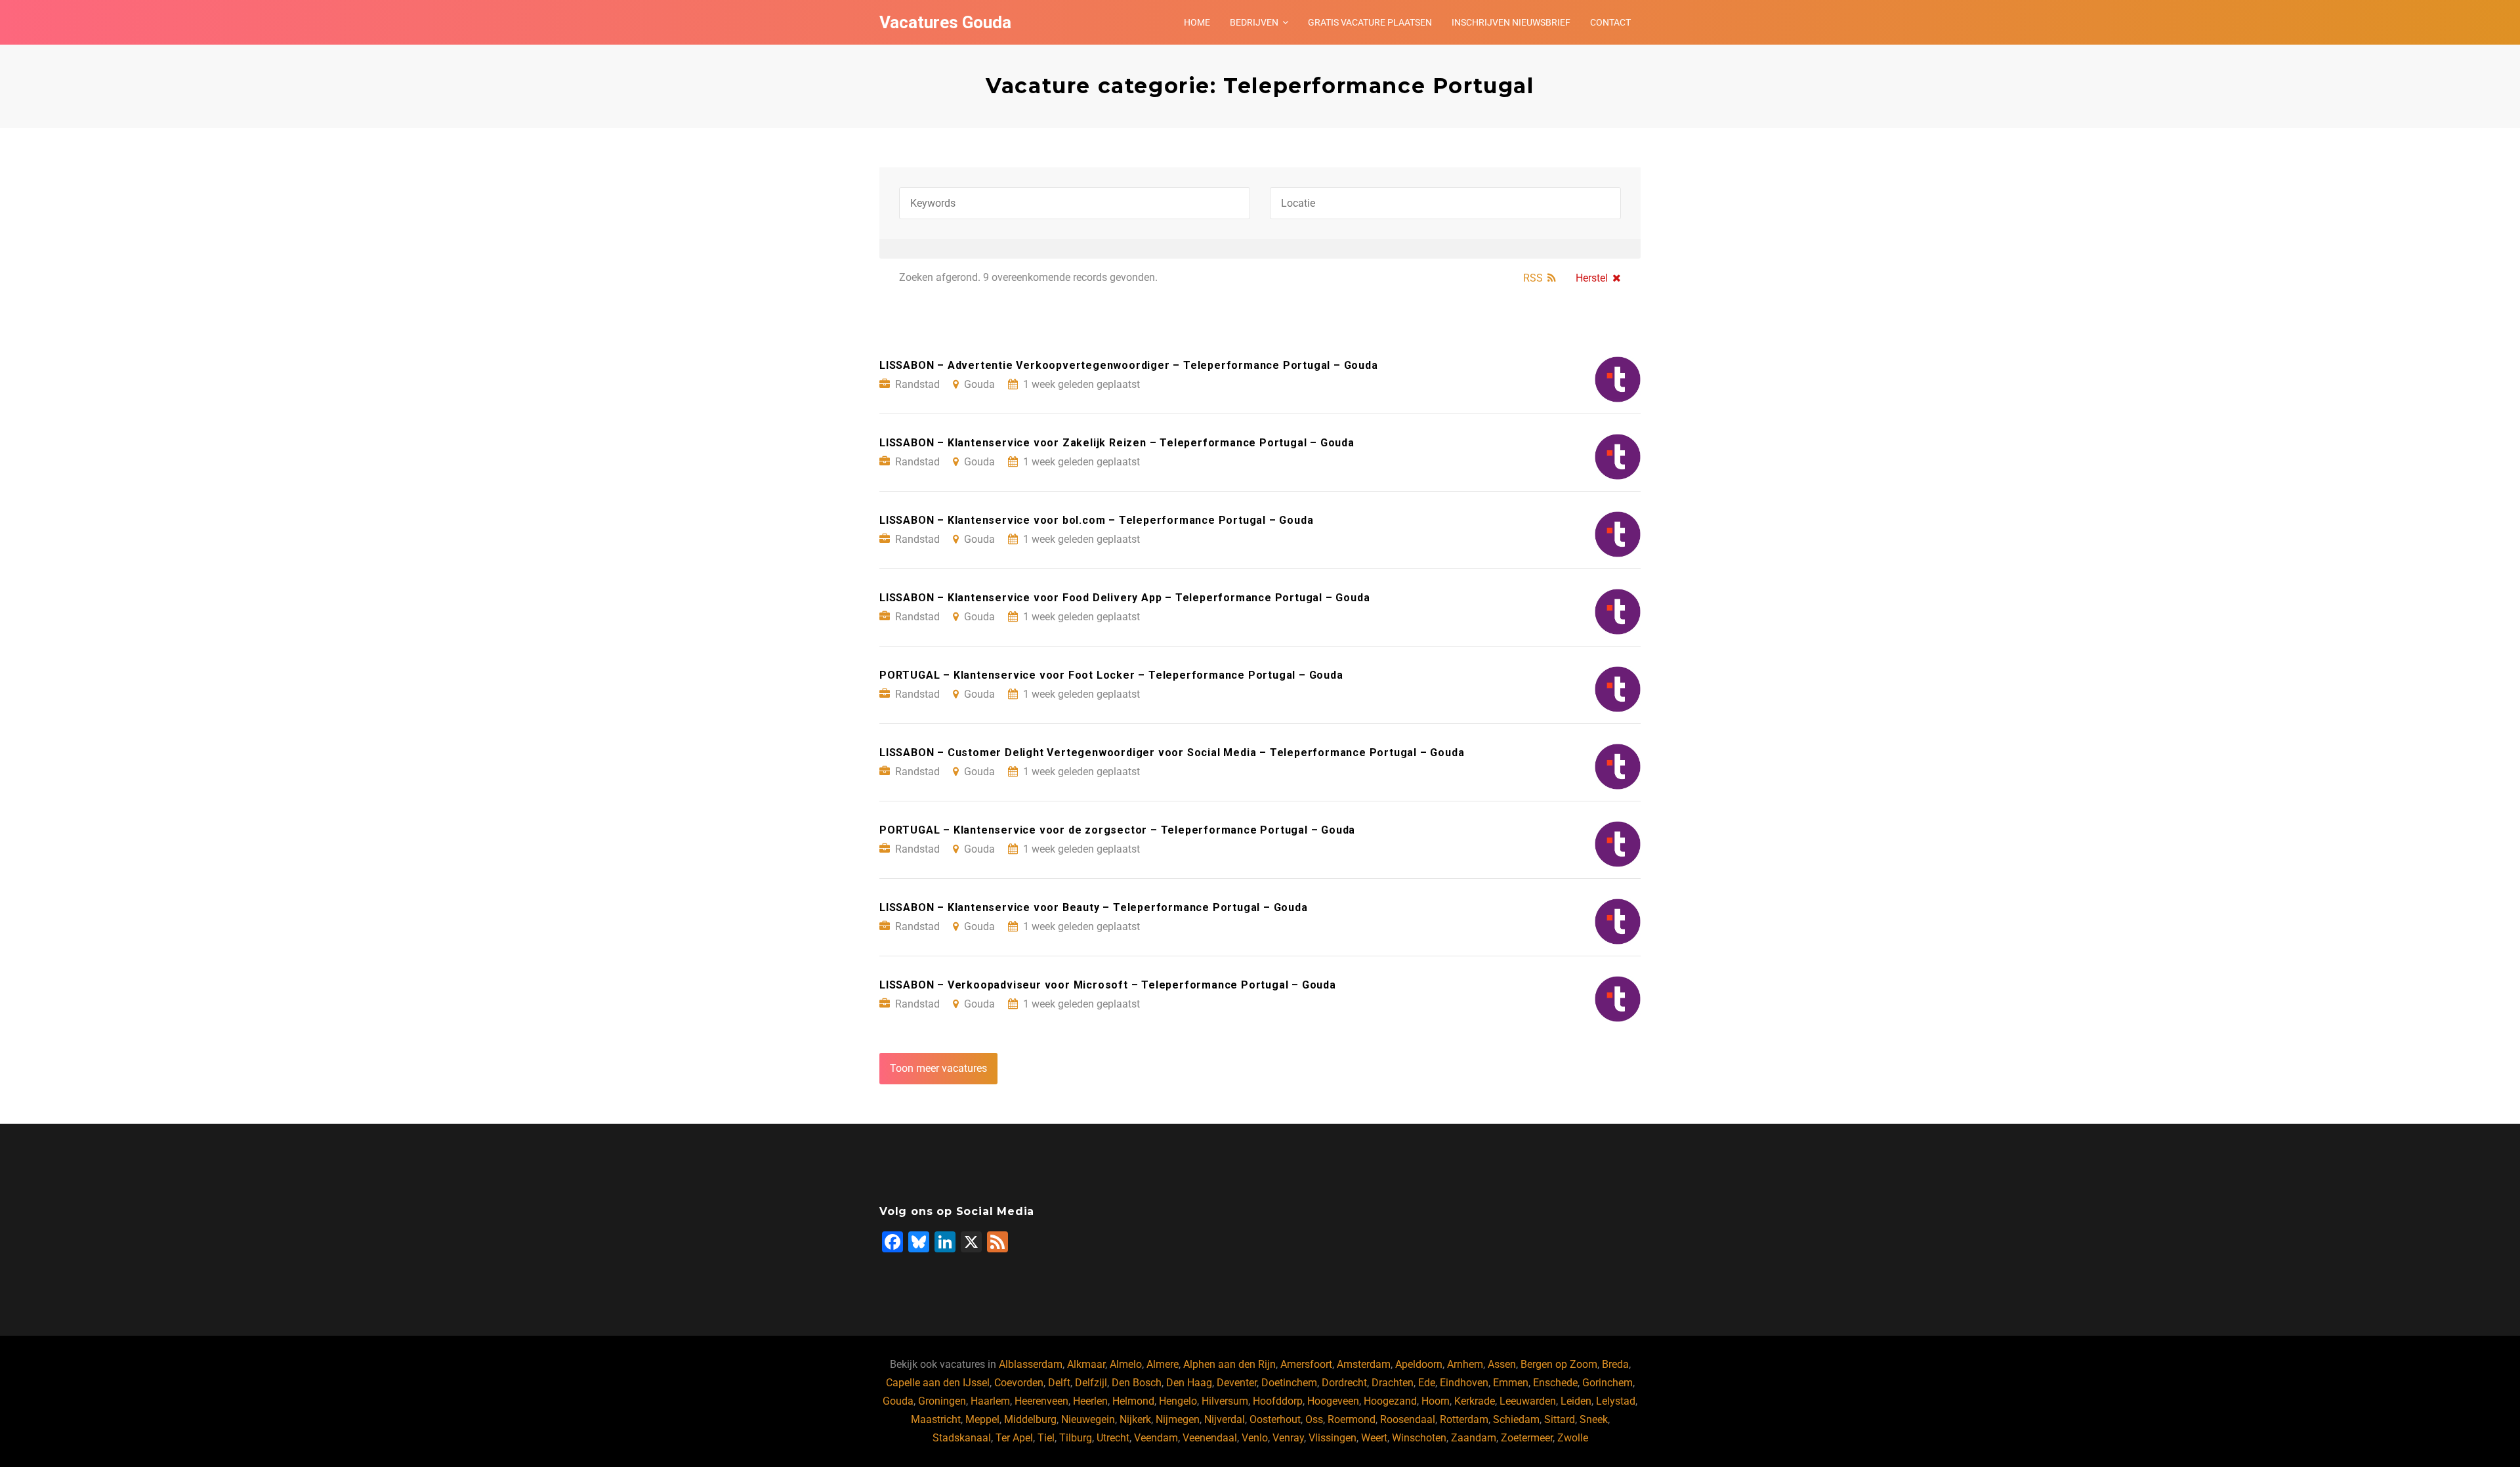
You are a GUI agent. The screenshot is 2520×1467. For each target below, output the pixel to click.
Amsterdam (1364, 1364)
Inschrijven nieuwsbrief (1511, 22)
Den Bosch (1137, 1383)
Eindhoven (1464, 1383)
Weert (1374, 1438)
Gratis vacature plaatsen (1370, 22)
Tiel (1046, 1438)
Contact (1610, 22)
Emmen (1511, 1383)
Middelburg (1030, 1419)
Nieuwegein (1088, 1419)
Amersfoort (1306, 1364)
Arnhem (1465, 1364)
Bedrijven (1254, 22)
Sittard (1560, 1419)
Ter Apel (1014, 1438)
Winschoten (1419, 1438)
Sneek (1594, 1419)
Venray (1288, 1438)
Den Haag (1189, 1383)
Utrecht (1113, 1438)
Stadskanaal (962, 1438)
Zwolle (1573, 1438)
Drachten (1393, 1383)
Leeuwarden (1528, 1401)
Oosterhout (1275, 1419)
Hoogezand (1390, 1401)
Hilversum (1225, 1401)
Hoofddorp (1278, 1401)
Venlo (1255, 1438)
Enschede (1555, 1383)
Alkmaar (1086, 1364)
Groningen (942, 1401)
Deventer (1237, 1383)
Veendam (1156, 1438)
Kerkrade (1475, 1401)
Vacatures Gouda (945, 22)
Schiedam (1516, 1419)
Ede (1427, 1383)
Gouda (898, 1401)
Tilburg (1076, 1438)
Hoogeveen (1333, 1401)
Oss (1314, 1419)
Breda (1615, 1364)
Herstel (1592, 278)
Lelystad (1616, 1401)
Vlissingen (1333, 1438)
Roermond (1352, 1419)
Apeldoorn (1419, 1364)
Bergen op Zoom (1559, 1364)
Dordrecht (1344, 1383)
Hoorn (1436, 1401)
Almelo (1126, 1364)
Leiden (1576, 1401)
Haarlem (990, 1401)
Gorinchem (1607, 1383)
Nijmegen (1178, 1419)
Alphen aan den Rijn (1229, 1364)
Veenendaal (1210, 1438)
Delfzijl (1091, 1383)
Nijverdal (1225, 1419)
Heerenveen (1041, 1401)
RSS (1533, 278)
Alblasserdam (1031, 1364)
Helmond (1133, 1401)
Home (1197, 22)
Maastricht (936, 1419)
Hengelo (1178, 1401)
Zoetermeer (1527, 1438)
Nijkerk (1135, 1419)
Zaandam (1474, 1438)
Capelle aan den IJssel (938, 1383)
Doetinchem (1289, 1383)
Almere (1163, 1364)
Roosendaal (1408, 1419)
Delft (1059, 1383)
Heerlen (1090, 1401)
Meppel (982, 1419)
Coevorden (1019, 1383)
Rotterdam (1464, 1419)
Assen (1502, 1364)
